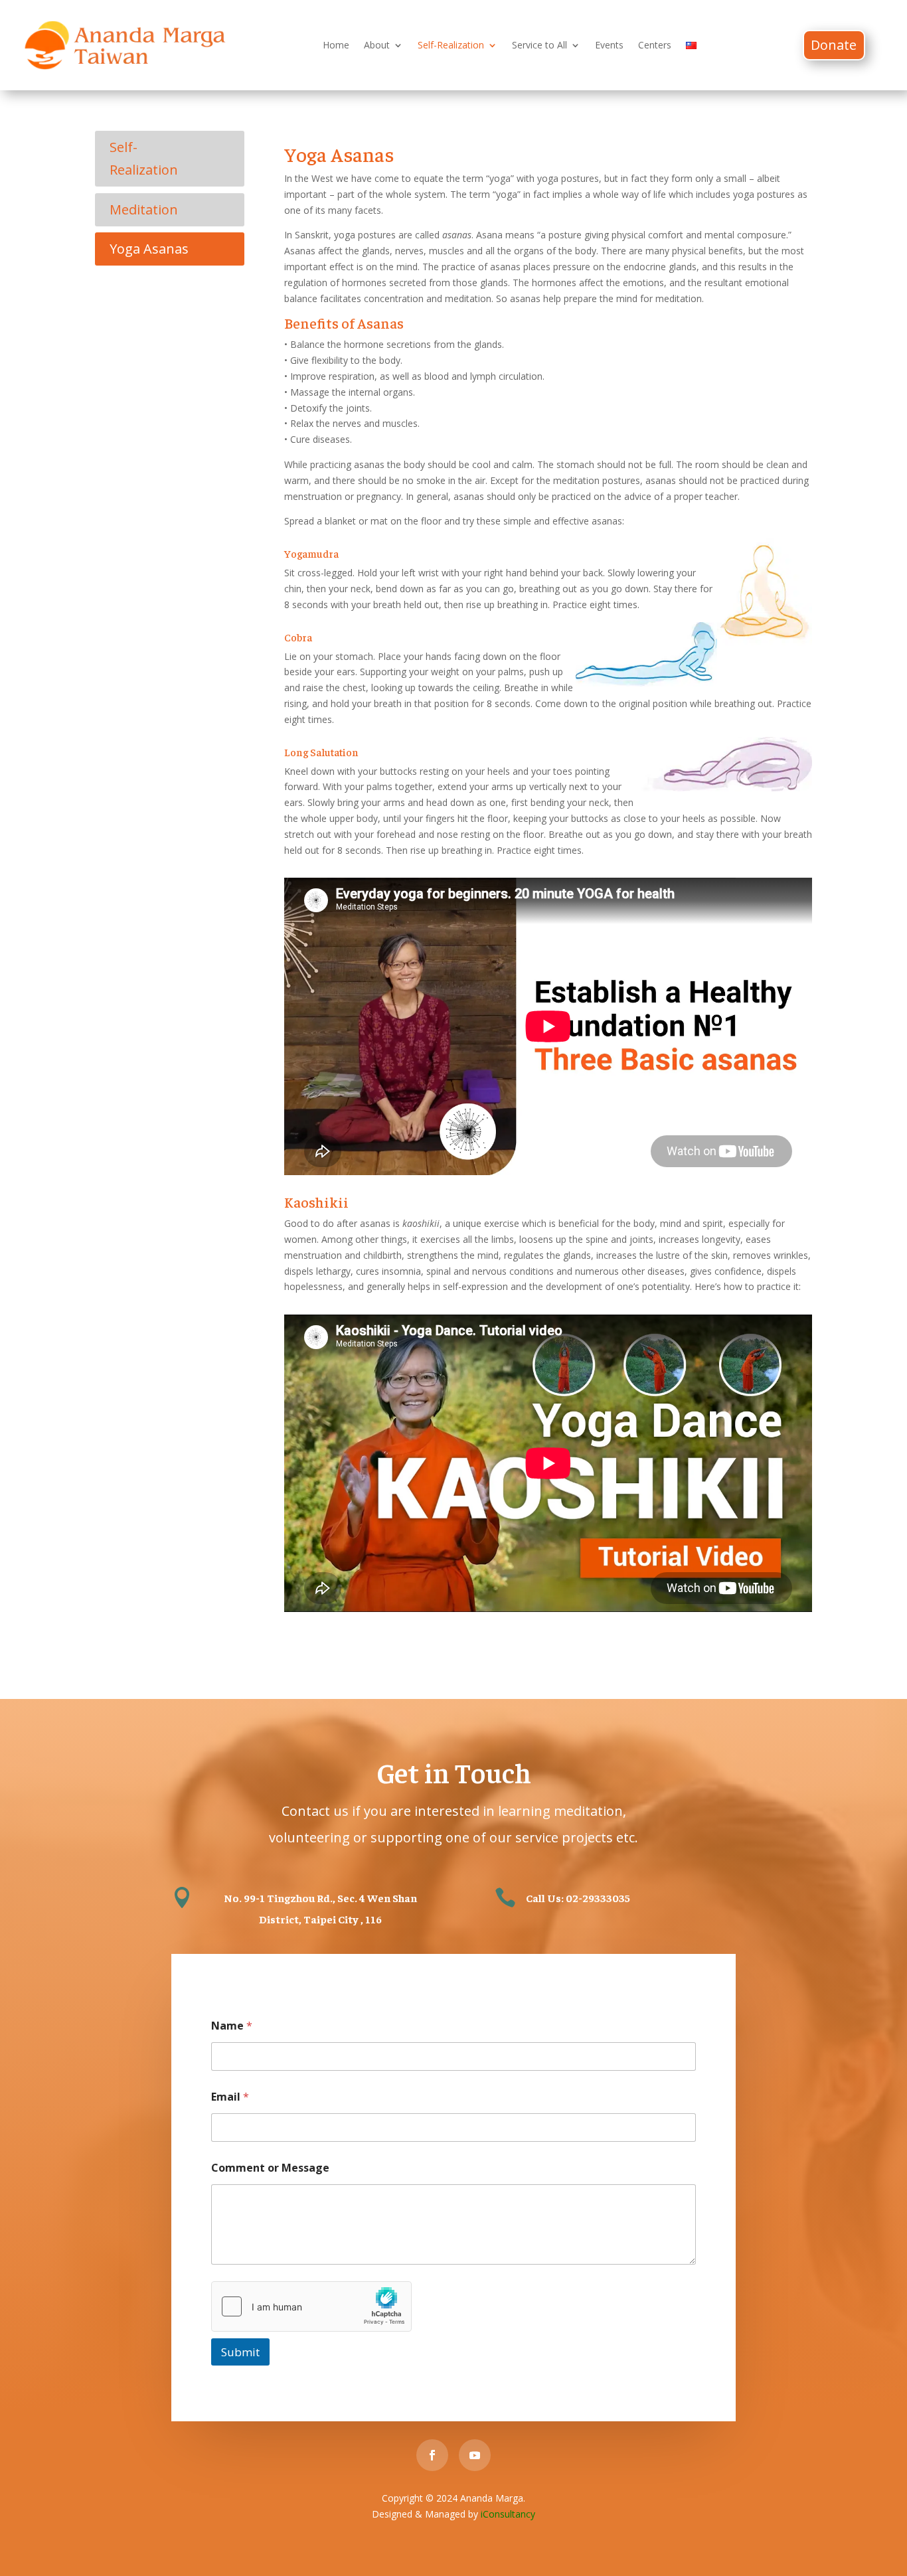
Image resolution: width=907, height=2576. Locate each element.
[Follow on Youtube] (475, 2455)
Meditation (144, 209)
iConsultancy (508, 2514)
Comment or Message (270, 2168)
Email (230, 2097)
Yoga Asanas (149, 249)
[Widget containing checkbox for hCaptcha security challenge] (311, 2306)
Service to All (539, 45)
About (377, 45)
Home (336, 45)
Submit (240, 2352)
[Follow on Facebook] (432, 2455)
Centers (655, 45)
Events (609, 45)
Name (232, 2026)
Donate (834, 45)
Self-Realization (451, 45)
